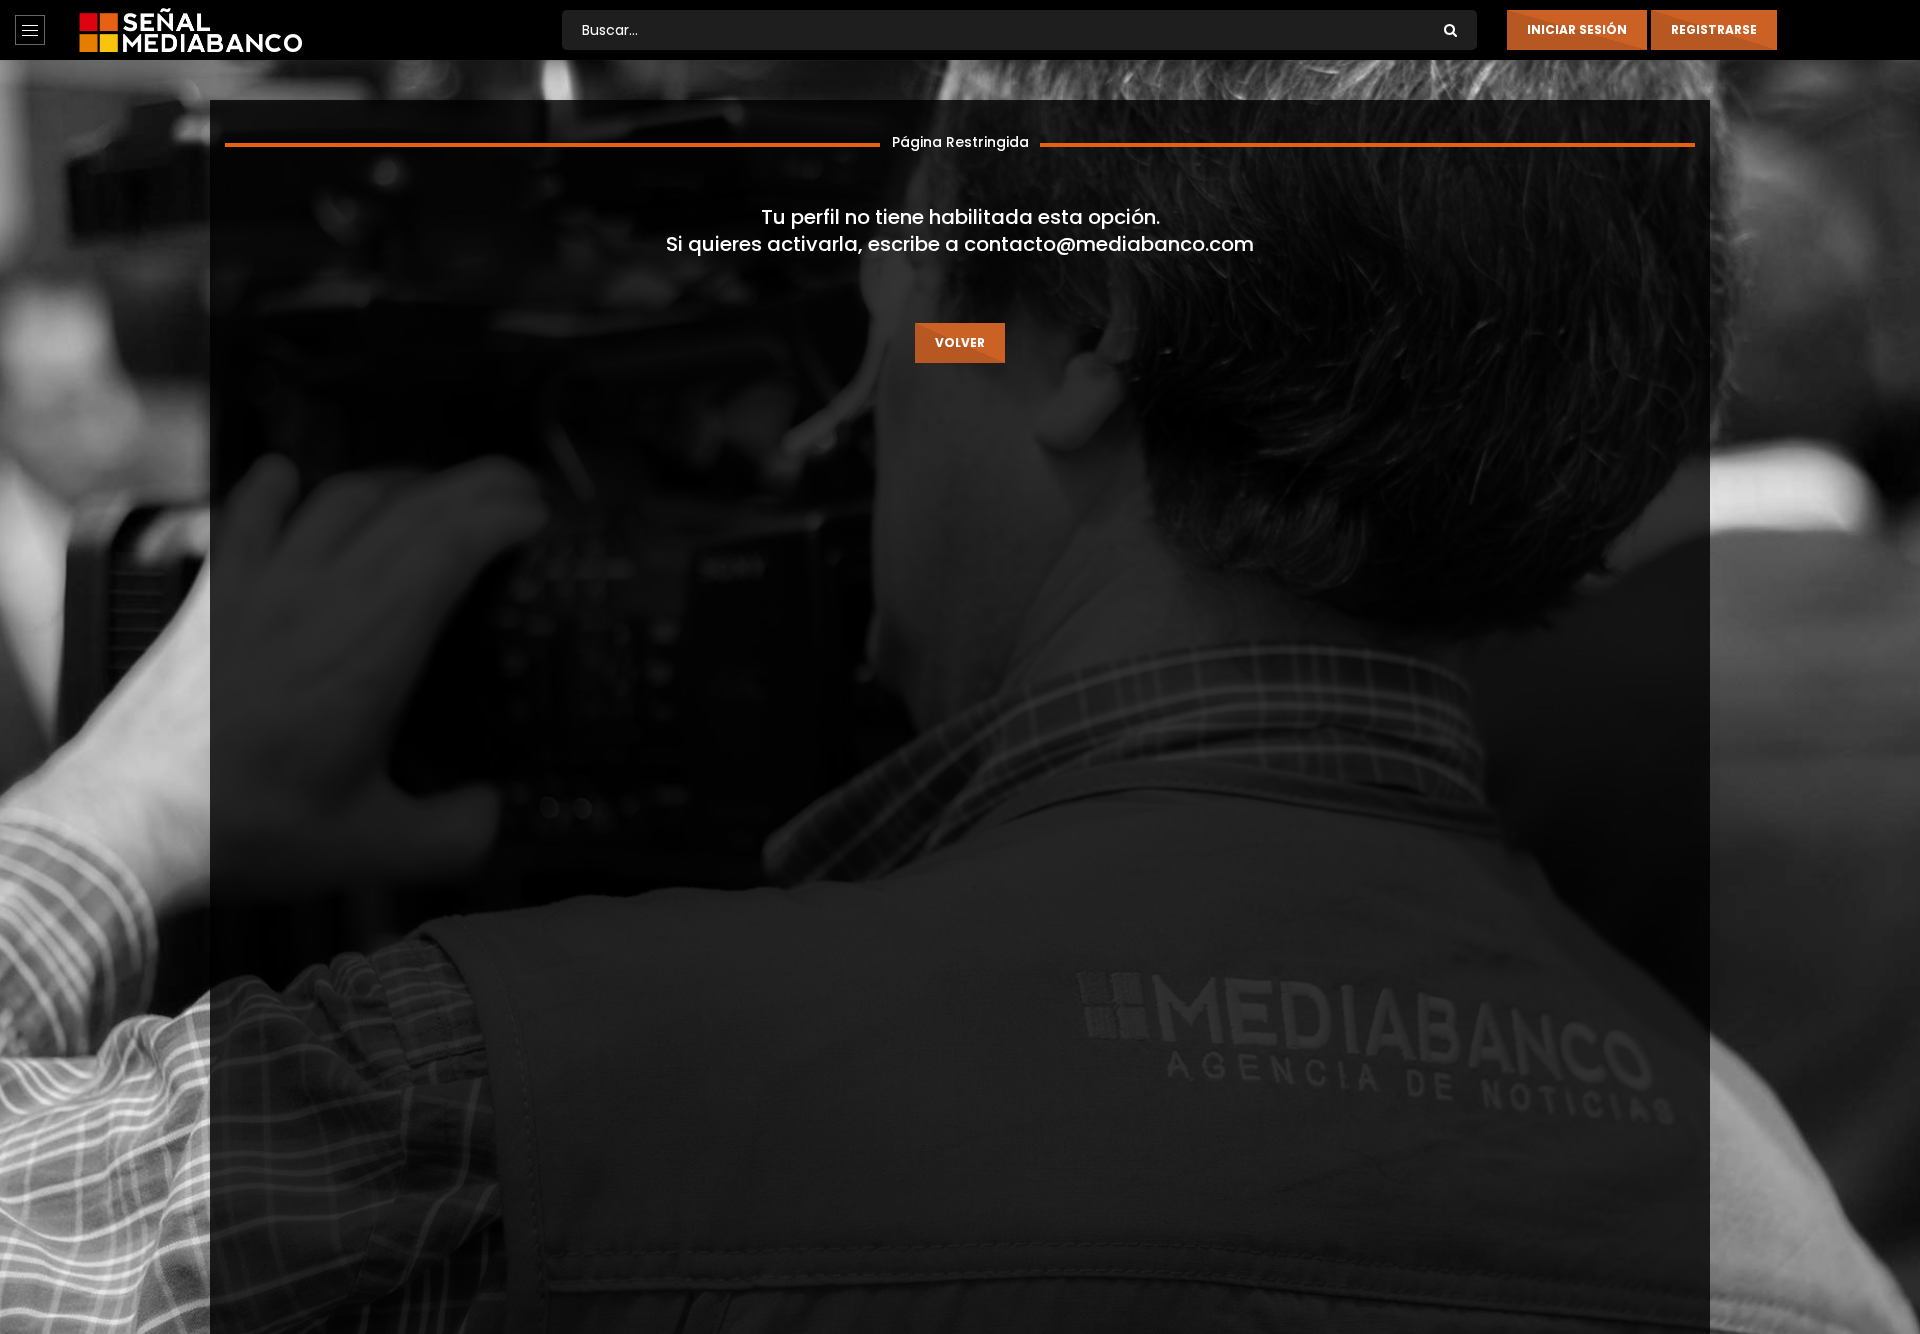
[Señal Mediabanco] (190, 30)
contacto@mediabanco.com (1109, 244)
